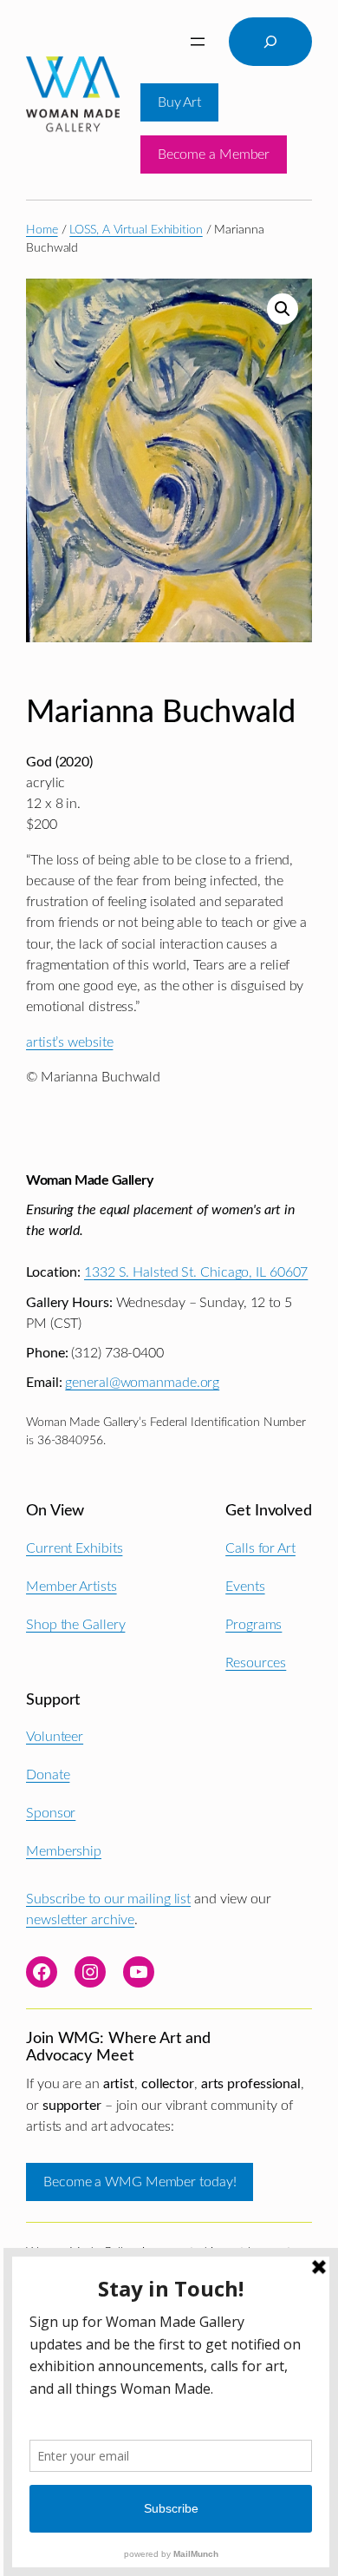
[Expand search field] (270, 42)
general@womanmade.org (142, 1383)
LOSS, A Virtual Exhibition (136, 230)
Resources (256, 1663)
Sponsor (51, 1813)
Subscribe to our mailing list (108, 1899)
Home (42, 230)
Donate (48, 1775)
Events (245, 1587)
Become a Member (214, 154)
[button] (283, 309)
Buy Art (179, 102)
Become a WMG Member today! (140, 2182)
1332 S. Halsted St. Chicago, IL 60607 (196, 1272)
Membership (64, 1851)
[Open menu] (198, 42)
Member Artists (71, 1587)
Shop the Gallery (75, 1625)
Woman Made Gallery (89, 1180)
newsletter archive (80, 1920)
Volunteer (55, 1737)
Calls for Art (260, 1548)
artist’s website (69, 1042)
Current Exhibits (74, 1548)
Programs (253, 1625)
